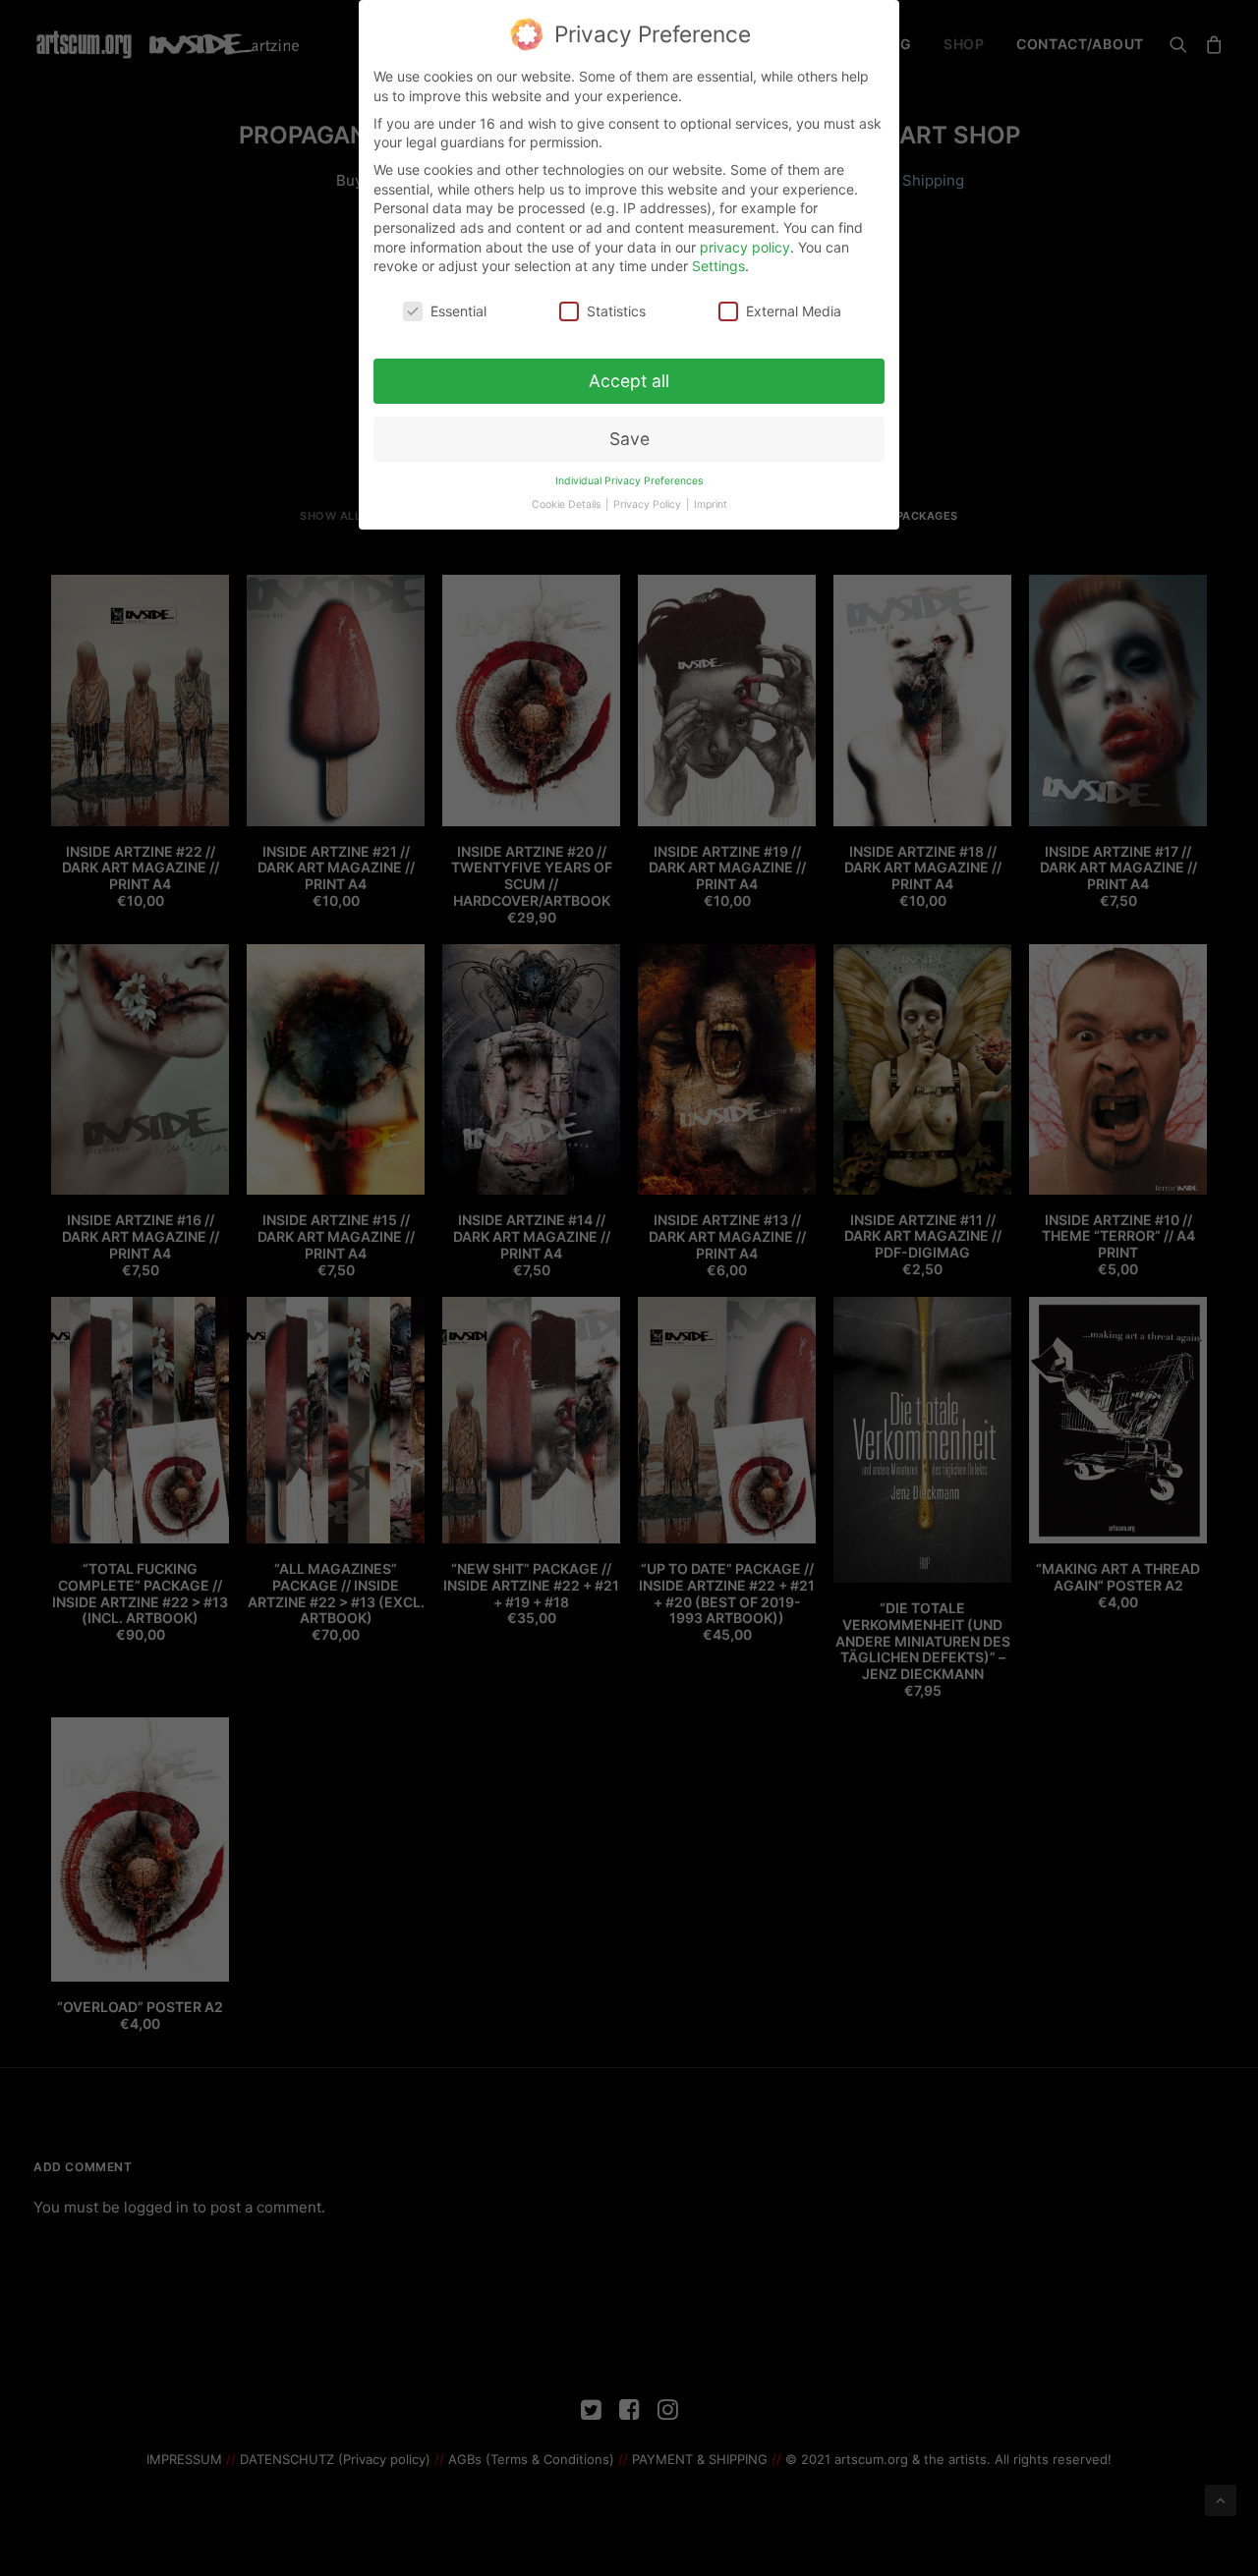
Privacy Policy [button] (649, 504)
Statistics (616, 311)
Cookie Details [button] (568, 504)
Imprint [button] (711, 504)
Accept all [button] (629, 381)
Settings (718, 266)
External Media (794, 311)
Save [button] (629, 439)
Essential (458, 311)
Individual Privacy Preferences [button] (629, 481)
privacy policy (745, 247)
